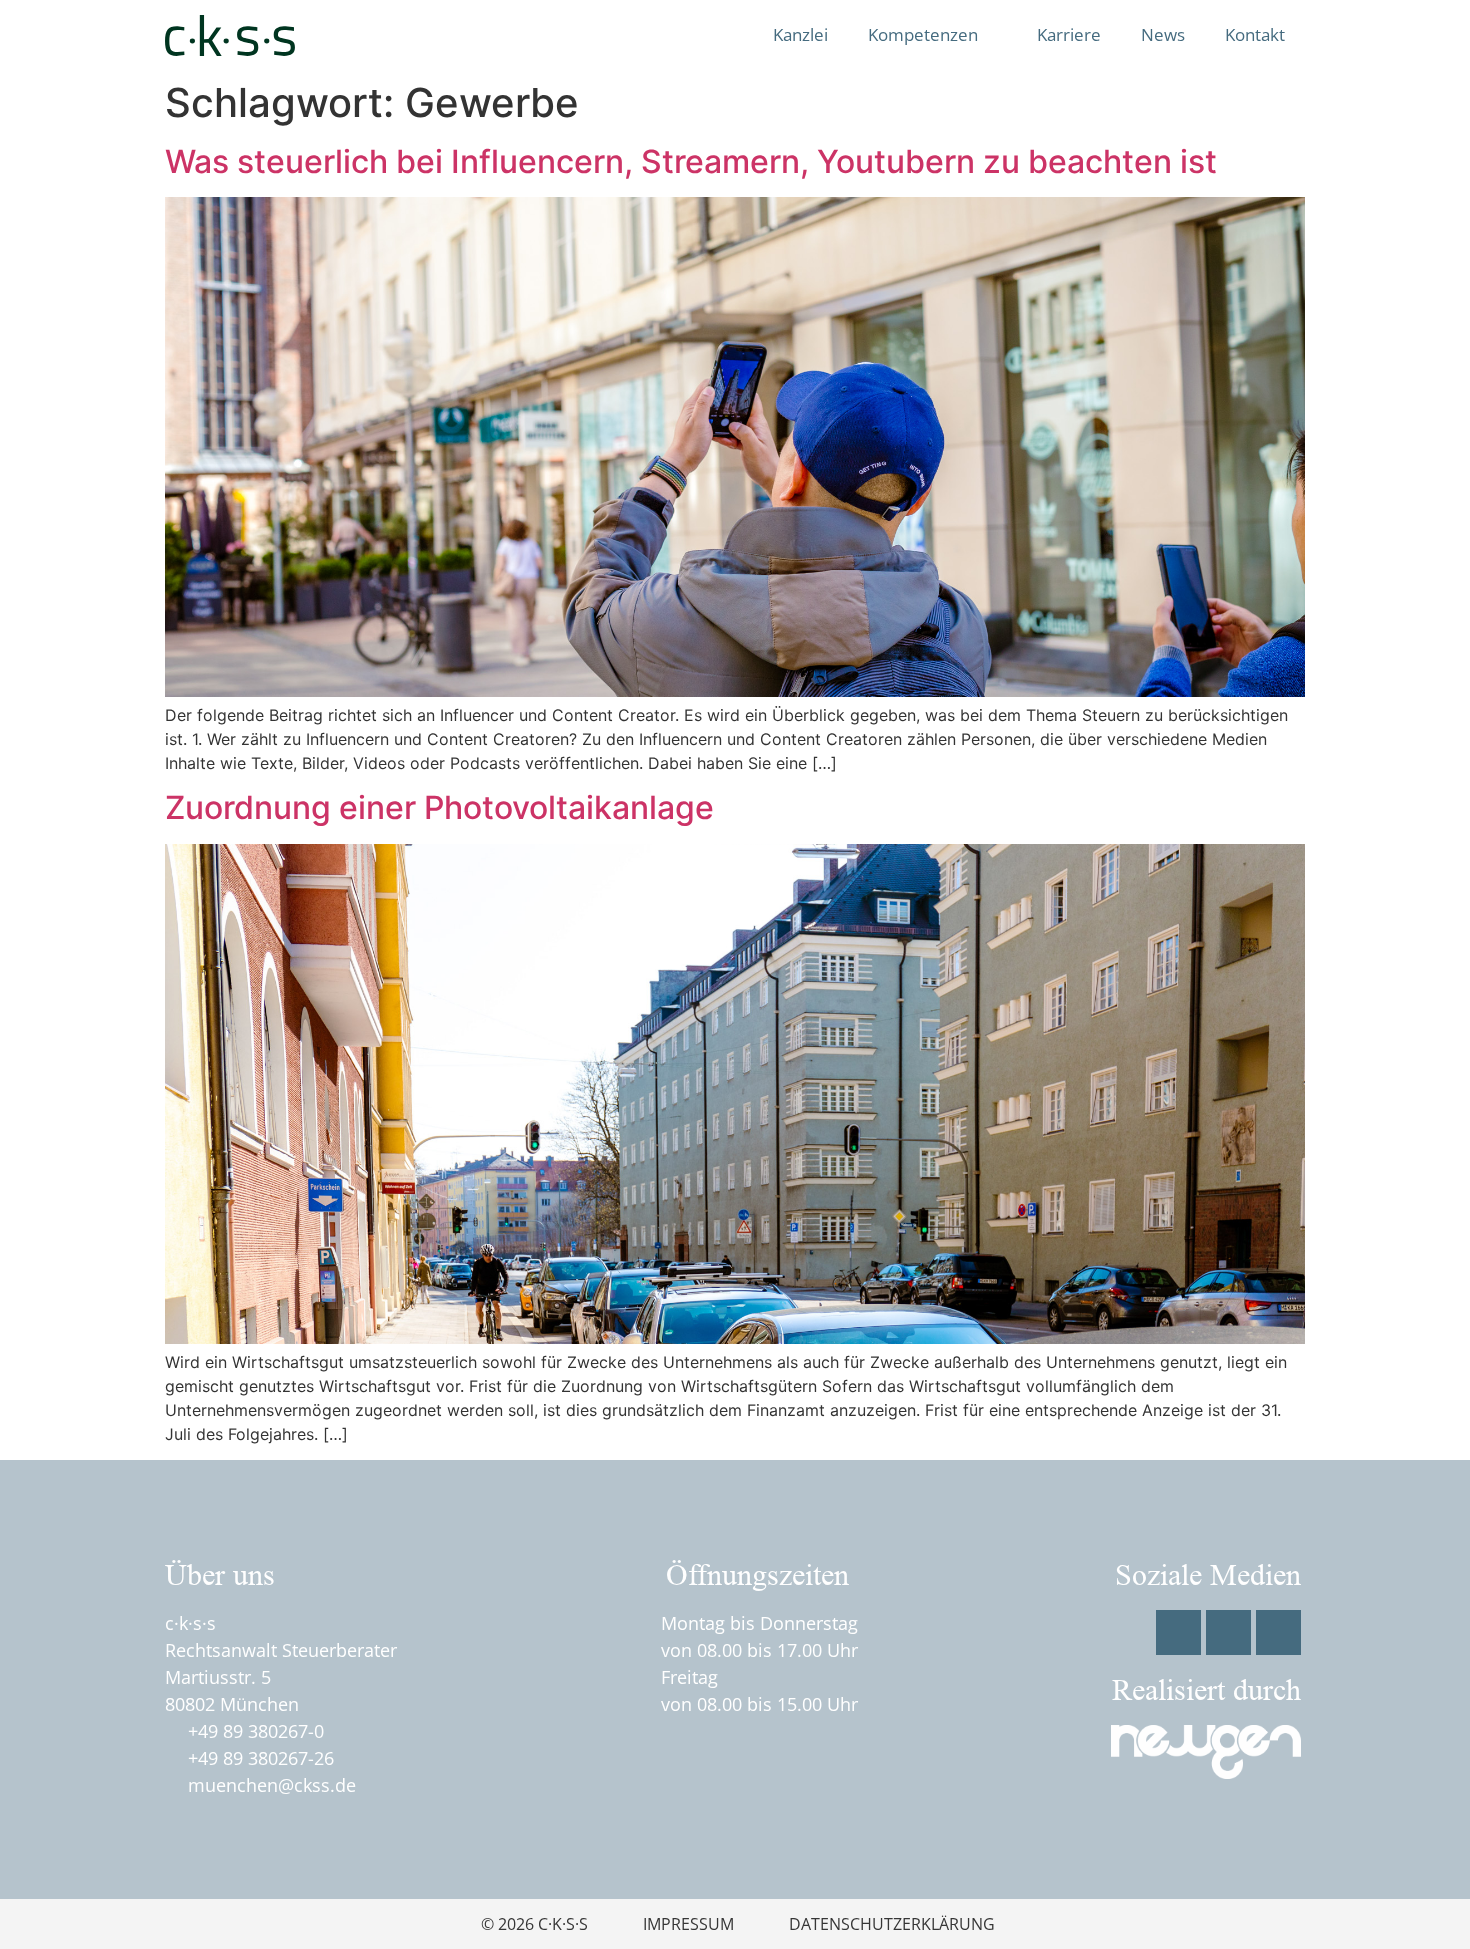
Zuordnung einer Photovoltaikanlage (439, 807)
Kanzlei (800, 34)
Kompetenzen (923, 34)
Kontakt (1255, 34)
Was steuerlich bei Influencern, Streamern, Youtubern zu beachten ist (691, 161)
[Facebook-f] (1178, 1632)
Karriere (1069, 34)
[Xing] (1278, 1632)
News (1163, 34)
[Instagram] (1228, 1632)
